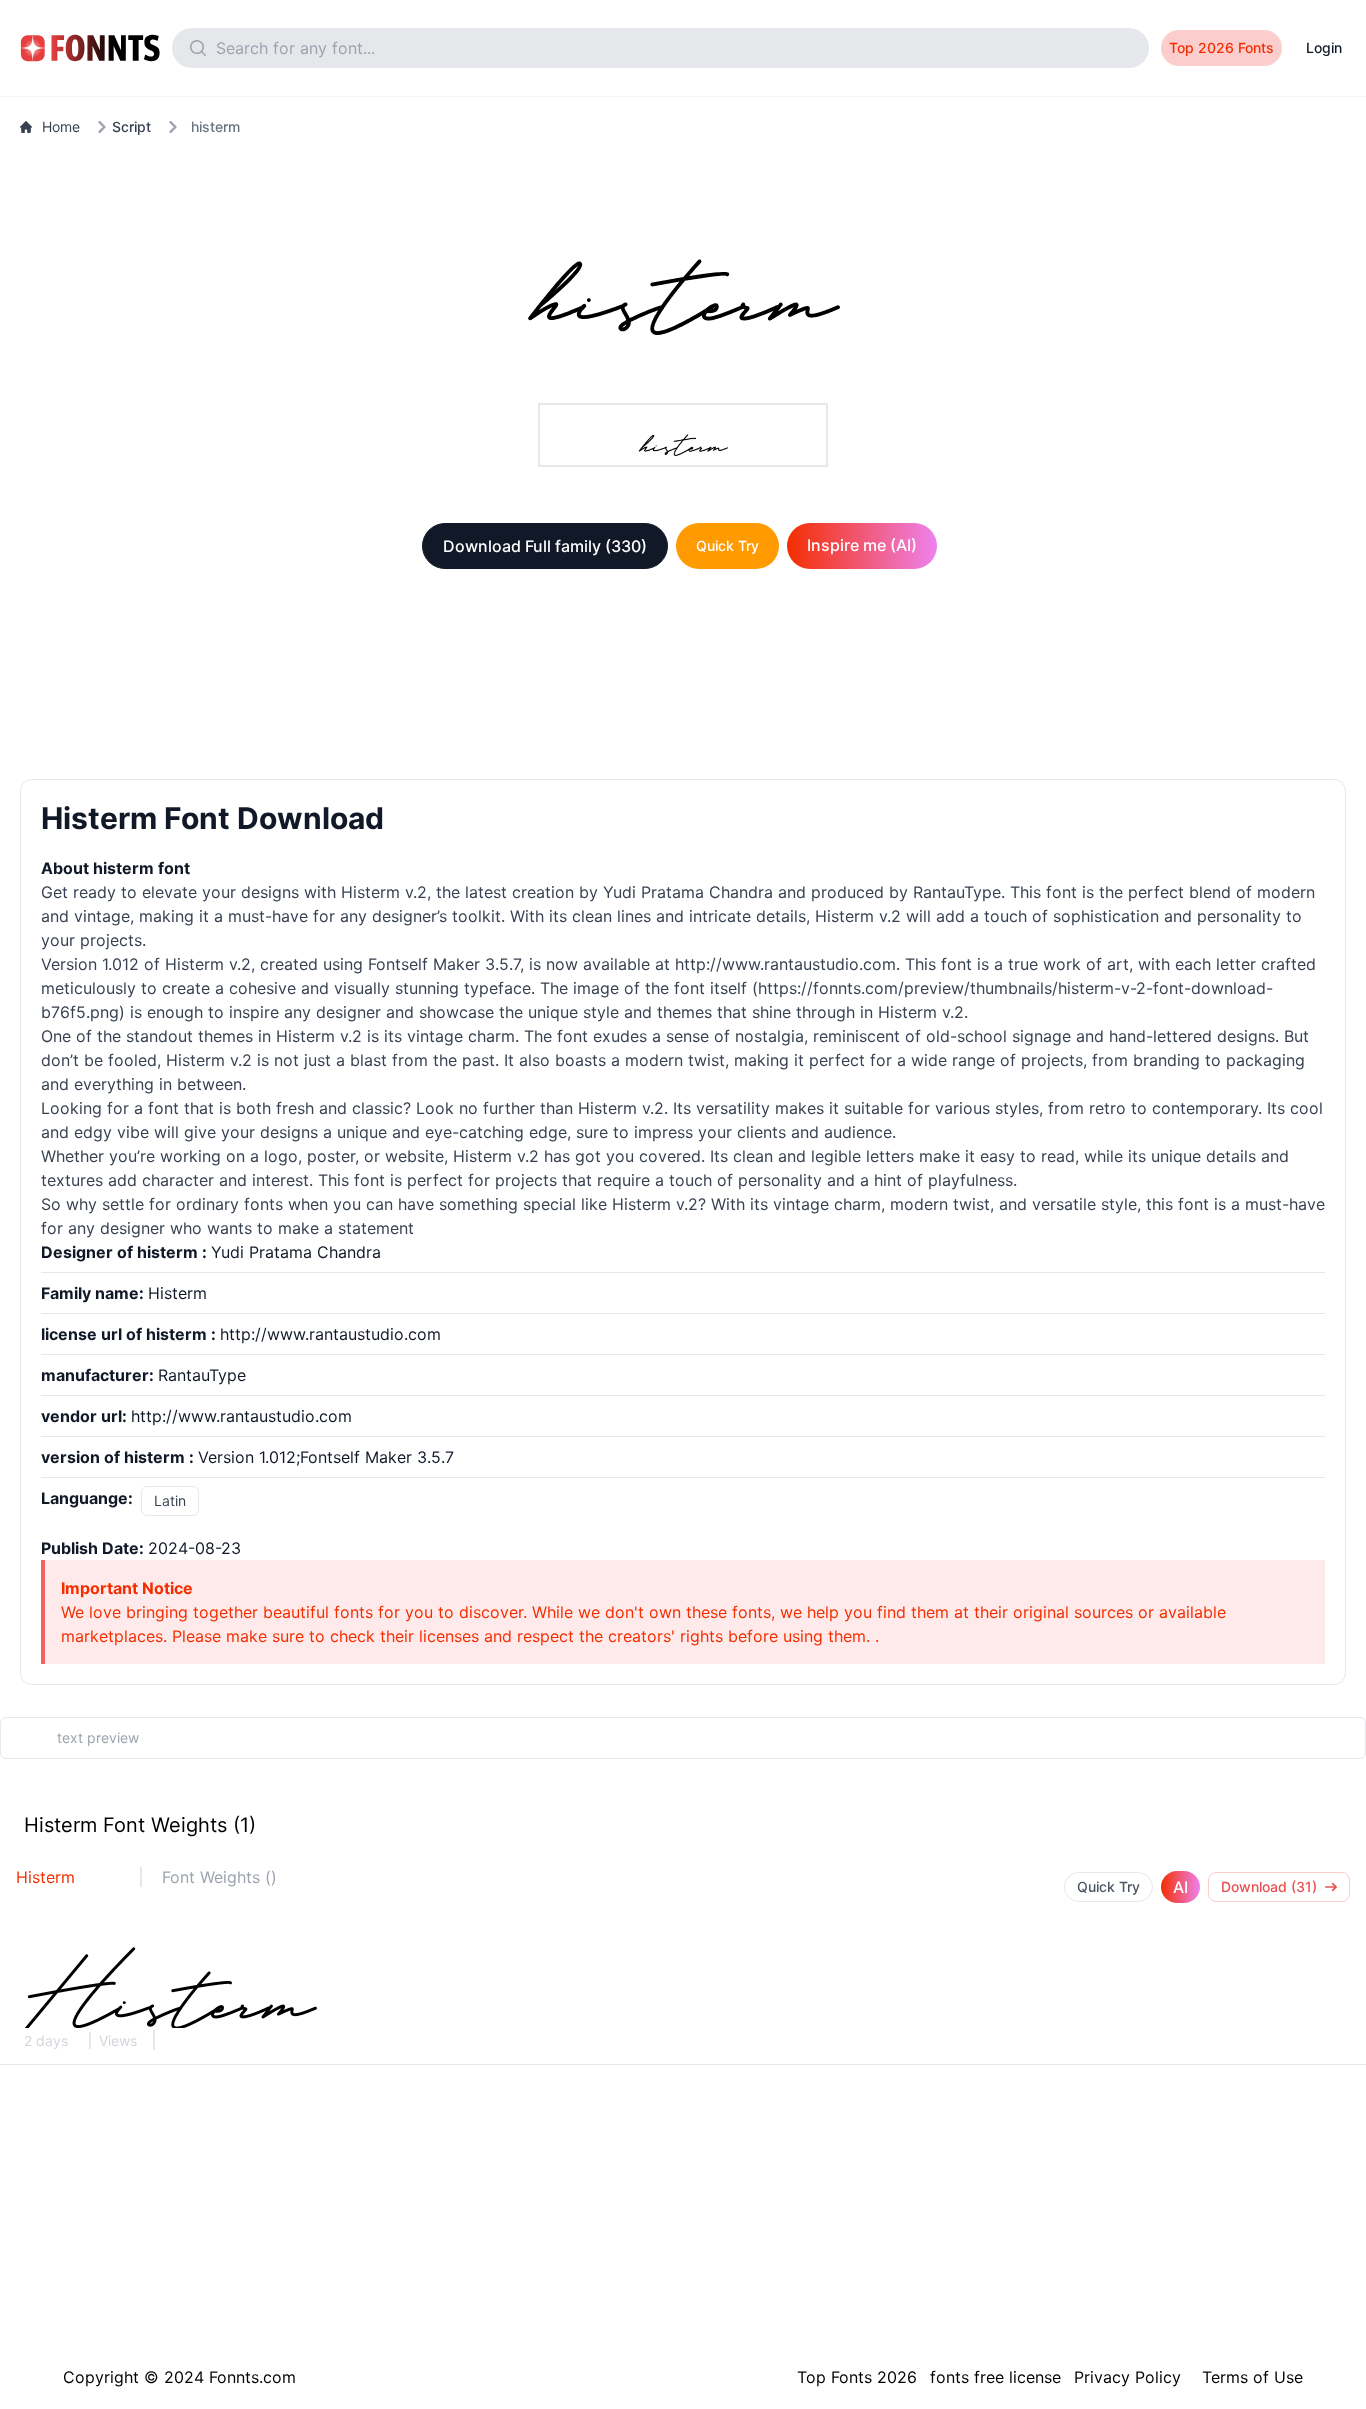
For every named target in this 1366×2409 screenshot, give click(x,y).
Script (131, 126)
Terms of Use (1252, 2377)
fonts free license (995, 2377)
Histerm (45, 1877)
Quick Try (727, 545)
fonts (263, 1204)
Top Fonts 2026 (857, 2377)
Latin (170, 1500)
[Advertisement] (683, 678)
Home (61, 126)
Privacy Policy (1127, 2377)
